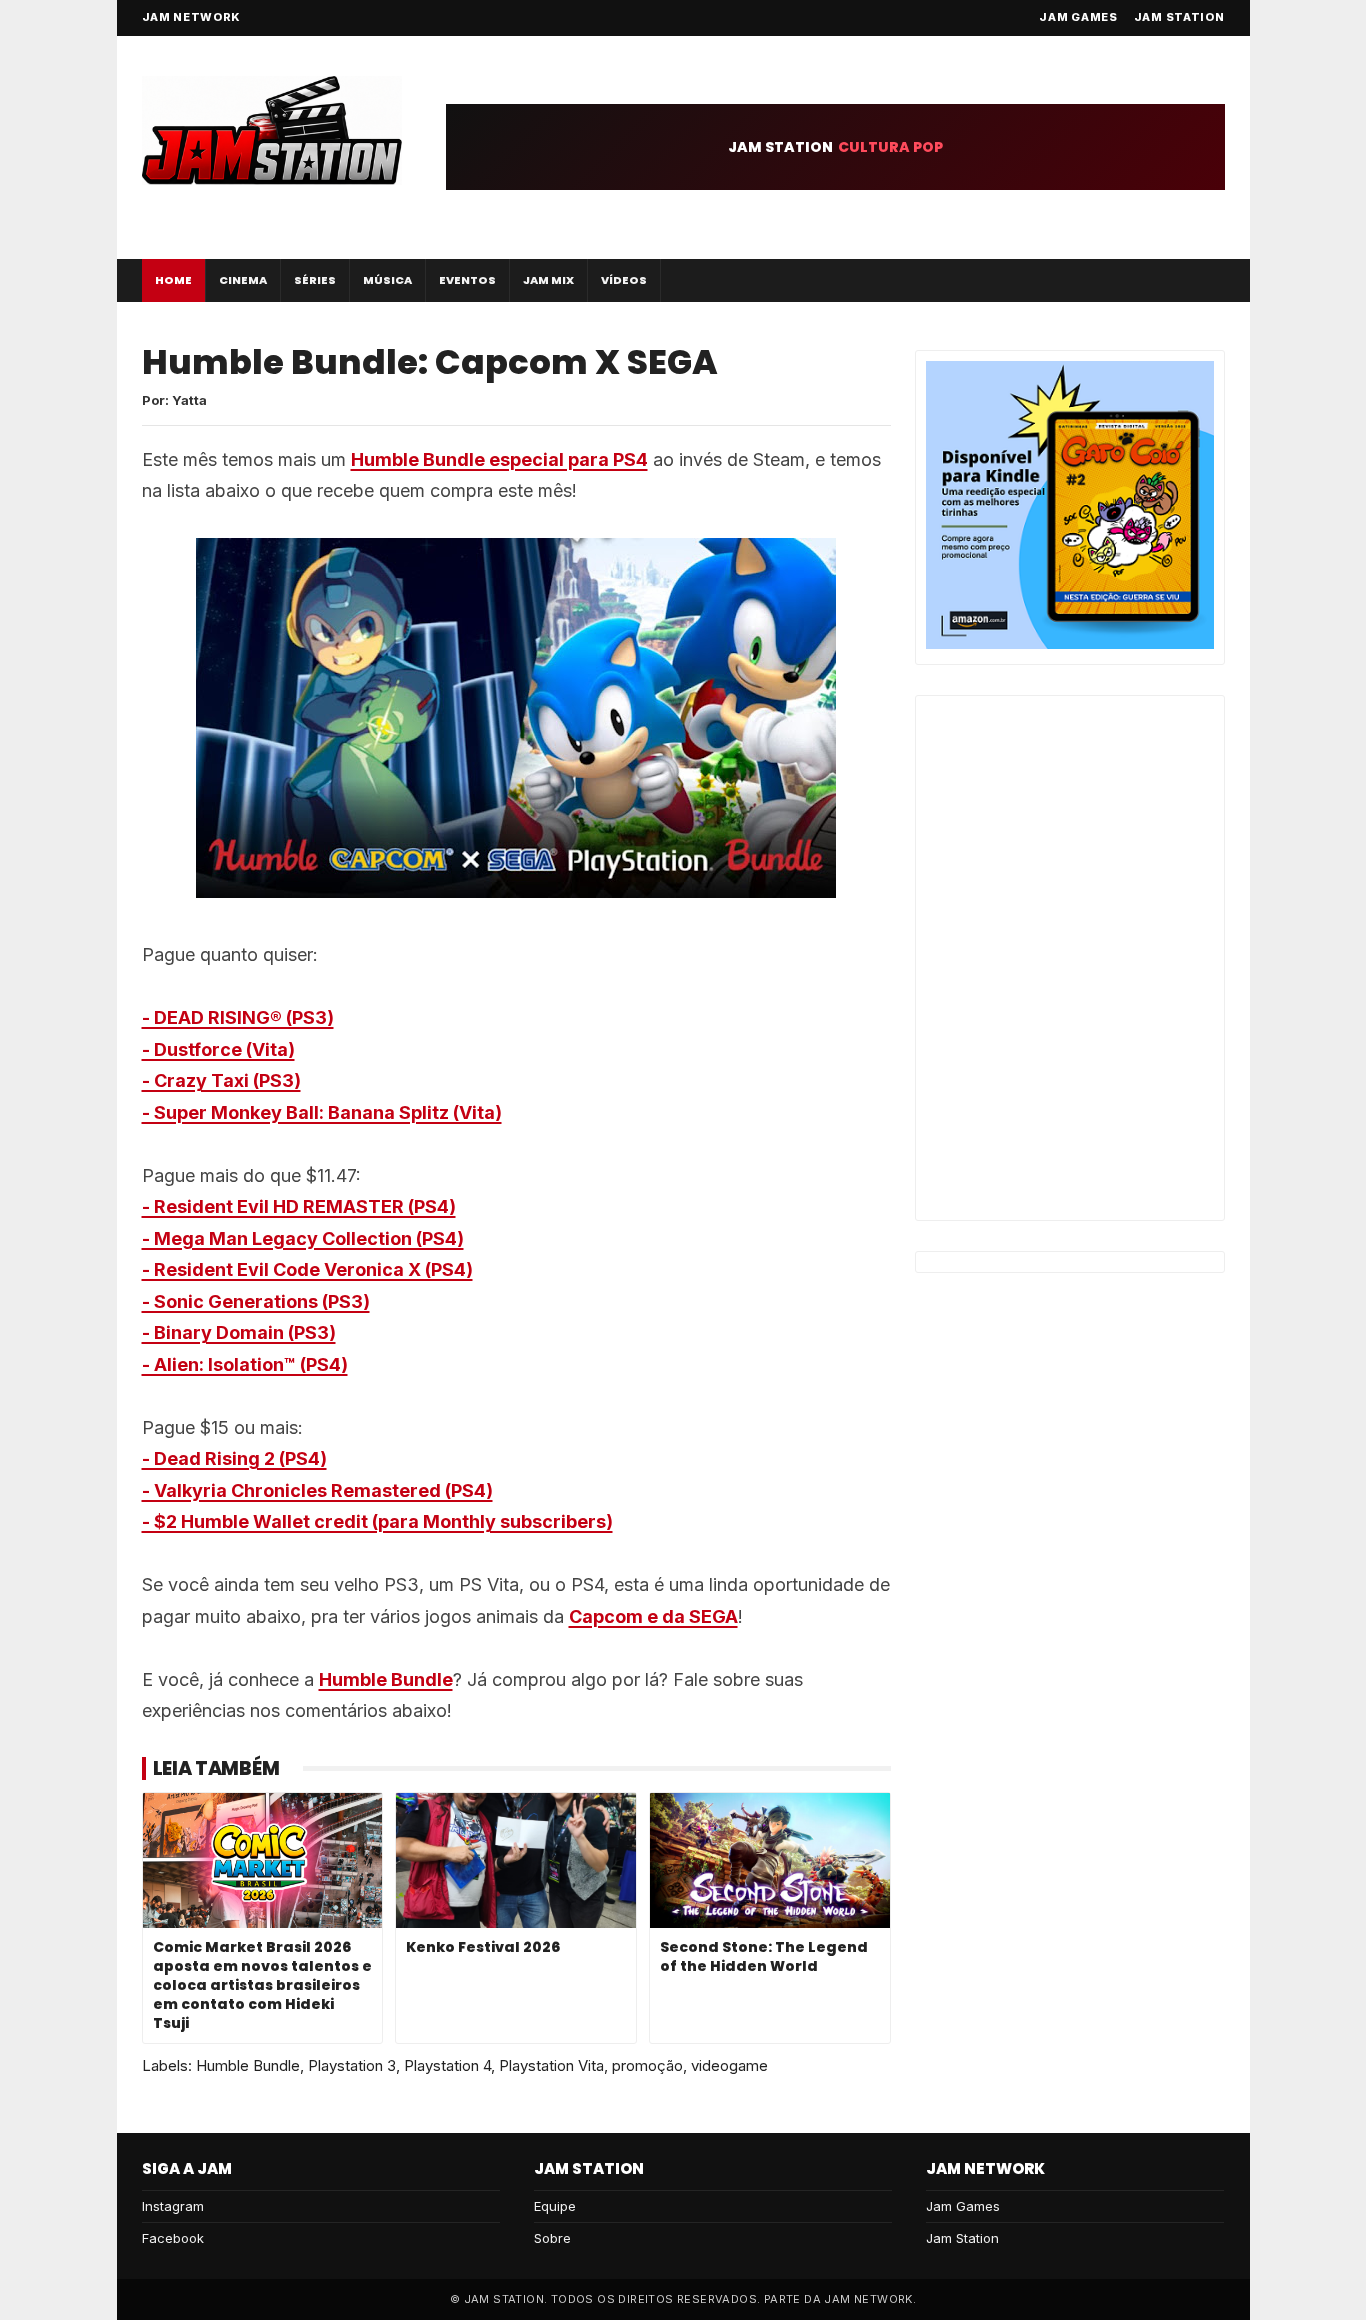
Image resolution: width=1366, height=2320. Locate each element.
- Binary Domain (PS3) (239, 1332)
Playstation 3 (352, 2065)
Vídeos (624, 280)
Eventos (467, 280)
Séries (315, 280)
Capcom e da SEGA (653, 1616)
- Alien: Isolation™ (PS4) (245, 1364)
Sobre (552, 2238)
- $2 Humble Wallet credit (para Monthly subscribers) (377, 1521)
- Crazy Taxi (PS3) (221, 1080)
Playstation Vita (551, 2065)
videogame (729, 2065)
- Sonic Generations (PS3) (256, 1301)
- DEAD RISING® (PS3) (238, 1017)
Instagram (173, 2206)
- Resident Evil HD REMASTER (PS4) (299, 1206)
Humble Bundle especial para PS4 (499, 459)
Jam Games (1078, 17)
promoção (647, 2065)
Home (173, 280)
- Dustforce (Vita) (218, 1049)
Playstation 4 (447, 2065)
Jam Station (1179, 17)
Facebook (173, 2238)
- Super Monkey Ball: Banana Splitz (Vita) (322, 1112)
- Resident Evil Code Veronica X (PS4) (307, 1269)
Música (387, 280)
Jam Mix (548, 280)
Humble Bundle (386, 1679)
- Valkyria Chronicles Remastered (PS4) (317, 1490)
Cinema (243, 280)
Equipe (555, 2206)
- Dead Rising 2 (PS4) (234, 1458)
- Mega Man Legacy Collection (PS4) (303, 1238)
